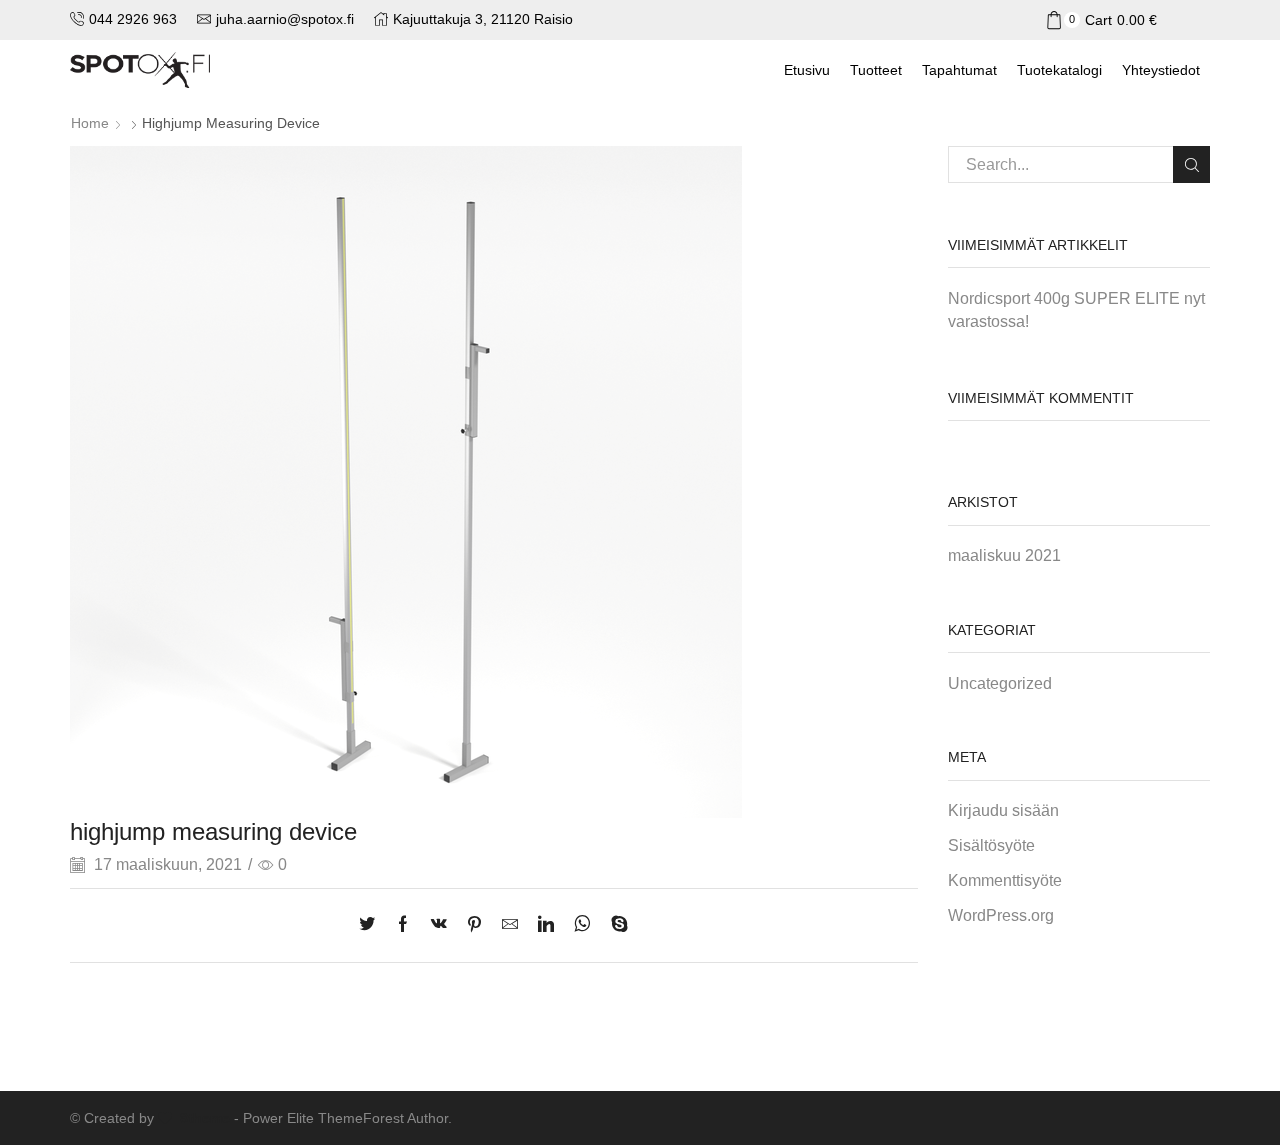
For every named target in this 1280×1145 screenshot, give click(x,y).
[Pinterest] (474, 925)
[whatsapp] (582, 925)
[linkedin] (546, 925)
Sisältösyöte (991, 845)
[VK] (439, 925)
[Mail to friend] (510, 925)
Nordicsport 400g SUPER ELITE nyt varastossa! (1076, 310)
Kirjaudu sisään (1003, 810)
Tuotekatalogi (1059, 70)
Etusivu (807, 70)
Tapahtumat (959, 70)
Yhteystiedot (1161, 70)
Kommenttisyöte (1005, 880)
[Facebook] (403, 925)
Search (1191, 164)
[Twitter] (372, 925)
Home (90, 123)
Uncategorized (1000, 683)
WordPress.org (1001, 915)
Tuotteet (876, 70)
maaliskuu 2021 (1004, 555)
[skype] (614, 925)
